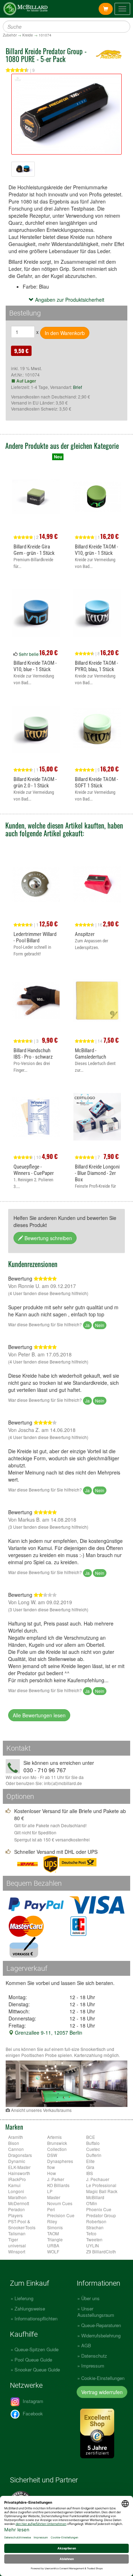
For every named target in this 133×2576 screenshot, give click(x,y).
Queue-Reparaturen (101, 2325)
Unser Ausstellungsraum (96, 2312)
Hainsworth (19, 2173)
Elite (90, 2161)
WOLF (53, 2251)
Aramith (16, 2137)
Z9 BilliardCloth (101, 2251)
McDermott (19, 2203)
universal (17, 2245)
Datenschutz (94, 2356)
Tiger (13, 2239)
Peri (51, 2209)
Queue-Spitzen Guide (37, 2349)
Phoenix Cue (99, 2209)
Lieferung (24, 2298)
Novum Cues (60, 2203)
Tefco (91, 2233)
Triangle (55, 2239)
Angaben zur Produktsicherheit (69, 300)
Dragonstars (20, 2155)
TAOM (53, 2233)
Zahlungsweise (30, 2309)
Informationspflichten (36, 2318)
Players (15, 2215)
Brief (77, 387)
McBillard (95, 2197)
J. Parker (56, 2179)
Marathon (17, 2197)
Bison (14, 2143)
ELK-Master (19, 2167)
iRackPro (17, 2179)
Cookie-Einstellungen (103, 2378)
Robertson (96, 2221)
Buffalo (93, 2143)
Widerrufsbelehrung (101, 2335)
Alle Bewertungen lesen (39, 1715)
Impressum (93, 2366)
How (52, 2173)
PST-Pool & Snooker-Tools (22, 2224)
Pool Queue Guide (33, 2360)
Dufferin (94, 2155)
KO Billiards (58, 2185)
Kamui (14, 2185)
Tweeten (94, 2239)
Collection (57, 2149)
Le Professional (101, 2185)
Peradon (16, 2209)
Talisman (17, 2233)
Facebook (32, 2413)
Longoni (16, 2191)
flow (51, 2167)
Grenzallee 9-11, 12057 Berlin (48, 2033)
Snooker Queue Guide (37, 2369)
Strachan (95, 2227)
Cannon (16, 2149)
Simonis (55, 2227)
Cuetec (93, 2149)
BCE (91, 2137)
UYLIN (93, 2245)
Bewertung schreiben (48, 1238)
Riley (52, 2221)
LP (50, 2191)
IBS (90, 2173)
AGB (86, 2345)
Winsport (17, 2251)
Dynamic (17, 2161)
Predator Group (101, 2215)
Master (54, 2197)
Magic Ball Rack (102, 2191)
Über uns (90, 2298)
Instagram (32, 2401)
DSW (52, 2155)
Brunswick (57, 2143)
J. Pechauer (98, 2179)
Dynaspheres (60, 2161)
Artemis (54, 2137)
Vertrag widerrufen (102, 2392)
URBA (53, 2245)
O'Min (92, 2203)
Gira (90, 2167)
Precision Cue (61, 2215)
